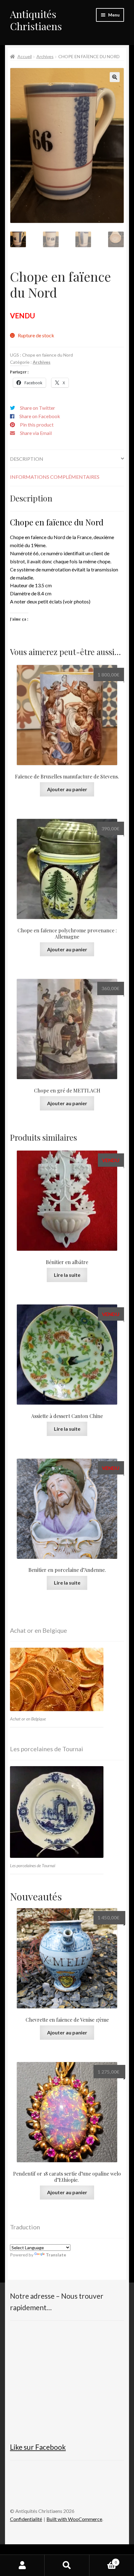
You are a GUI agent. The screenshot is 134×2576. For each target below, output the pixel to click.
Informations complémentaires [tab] (55, 477)
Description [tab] (27, 459)
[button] (115, 77)
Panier (103, 2560)
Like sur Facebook (38, 2447)
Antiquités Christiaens (36, 20)
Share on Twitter (38, 408)
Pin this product (37, 425)
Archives (45, 56)
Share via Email (36, 433)
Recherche (67, 2565)
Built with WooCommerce (74, 2519)
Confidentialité (26, 2519)
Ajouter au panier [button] (67, 789)
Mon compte (22, 2565)
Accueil (25, 56)
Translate (56, 2255)
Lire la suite (67, 1275)
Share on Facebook (40, 416)
